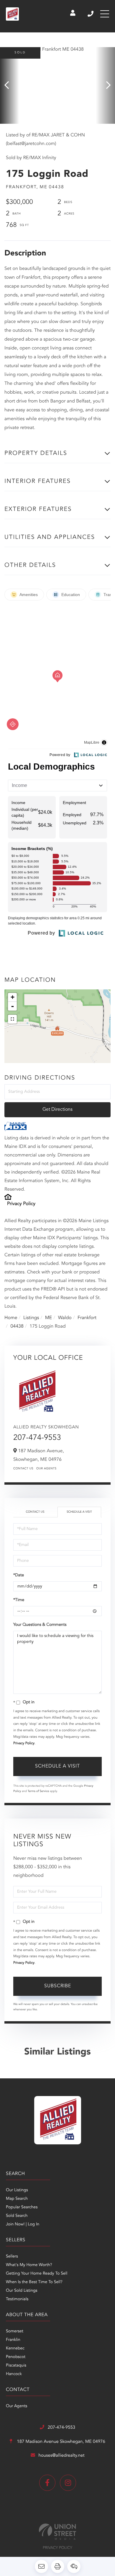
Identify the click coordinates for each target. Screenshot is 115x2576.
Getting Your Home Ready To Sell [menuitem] (37, 2274)
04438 (17, 1326)
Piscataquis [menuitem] (16, 2366)
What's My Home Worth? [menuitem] (29, 2265)
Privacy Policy (21, 1204)
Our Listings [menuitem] (17, 2190)
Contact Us (23, 1469)
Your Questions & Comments (40, 1625)
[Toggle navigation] (105, 14)
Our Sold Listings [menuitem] (22, 2291)
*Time (19, 1600)
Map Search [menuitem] (17, 2199)
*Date (19, 1575)
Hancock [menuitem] (14, 2374)
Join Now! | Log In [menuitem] (23, 2224)
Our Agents (46, 1469)
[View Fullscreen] (12, 1019)
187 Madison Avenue (60, 2442)
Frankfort (87, 1318)
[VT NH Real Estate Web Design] (57, 2532)
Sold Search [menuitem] (17, 2216)
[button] (10, 85)
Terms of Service (38, 1791)
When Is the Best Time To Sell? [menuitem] (34, 2282)
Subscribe (58, 1986)
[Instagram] (68, 2483)
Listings (31, 1318)
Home (11, 1318)
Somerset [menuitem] (15, 2331)
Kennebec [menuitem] (15, 2349)
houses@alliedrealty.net (62, 2456)
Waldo (65, 1318)
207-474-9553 (91, 14)
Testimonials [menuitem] (17, 2299)
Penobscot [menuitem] (16, 2357)
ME (49, 1318)
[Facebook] (47, 2483)
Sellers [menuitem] (12, 2257)
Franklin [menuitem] (13, 2340)
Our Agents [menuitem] (17, 2406)
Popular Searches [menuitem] (22, 2207)
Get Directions (57, 1110)
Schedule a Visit (79, 1512)
